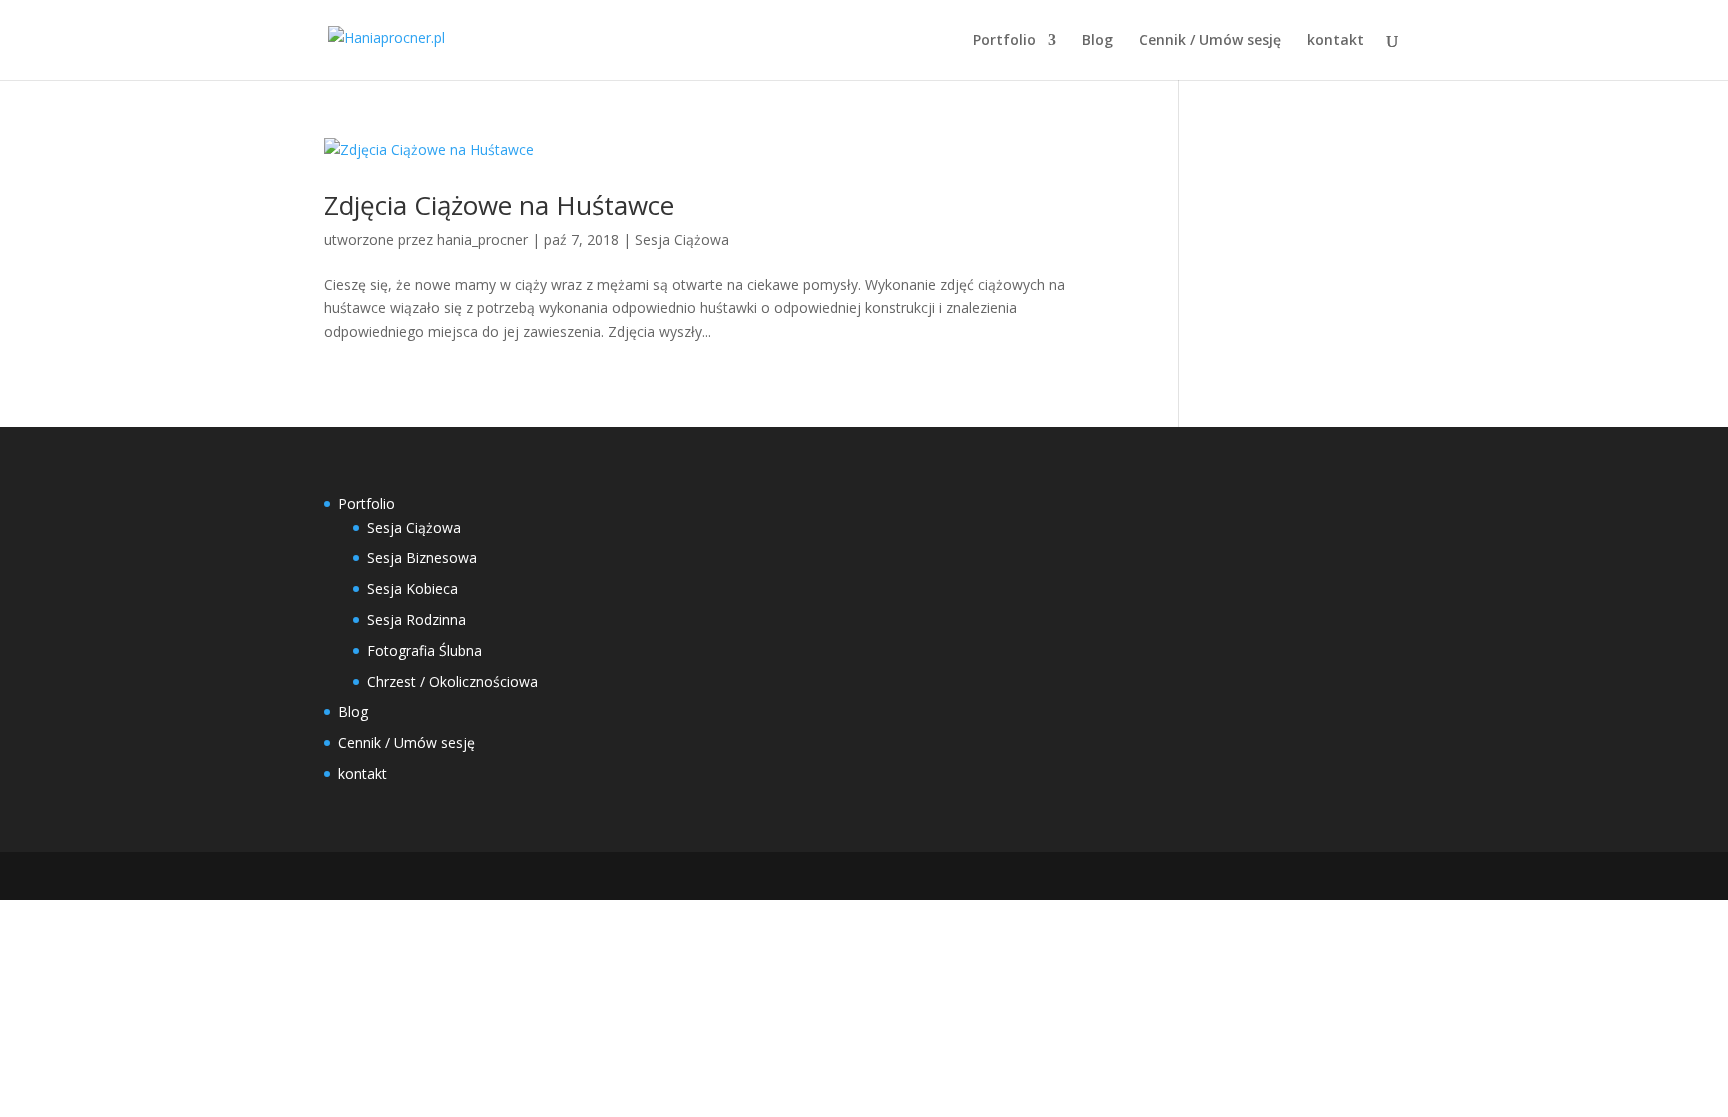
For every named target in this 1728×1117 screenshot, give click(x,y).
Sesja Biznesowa (422, 557)
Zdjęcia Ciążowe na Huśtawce (499, 205)
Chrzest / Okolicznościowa (452, 681)
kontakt (1335, 41)
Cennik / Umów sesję (1210, 41)
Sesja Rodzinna (416, 619)
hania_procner (482, 239)
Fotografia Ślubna (424, 650)
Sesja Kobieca (412, 588)
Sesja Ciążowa (682, 239)
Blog (1097, 41)
